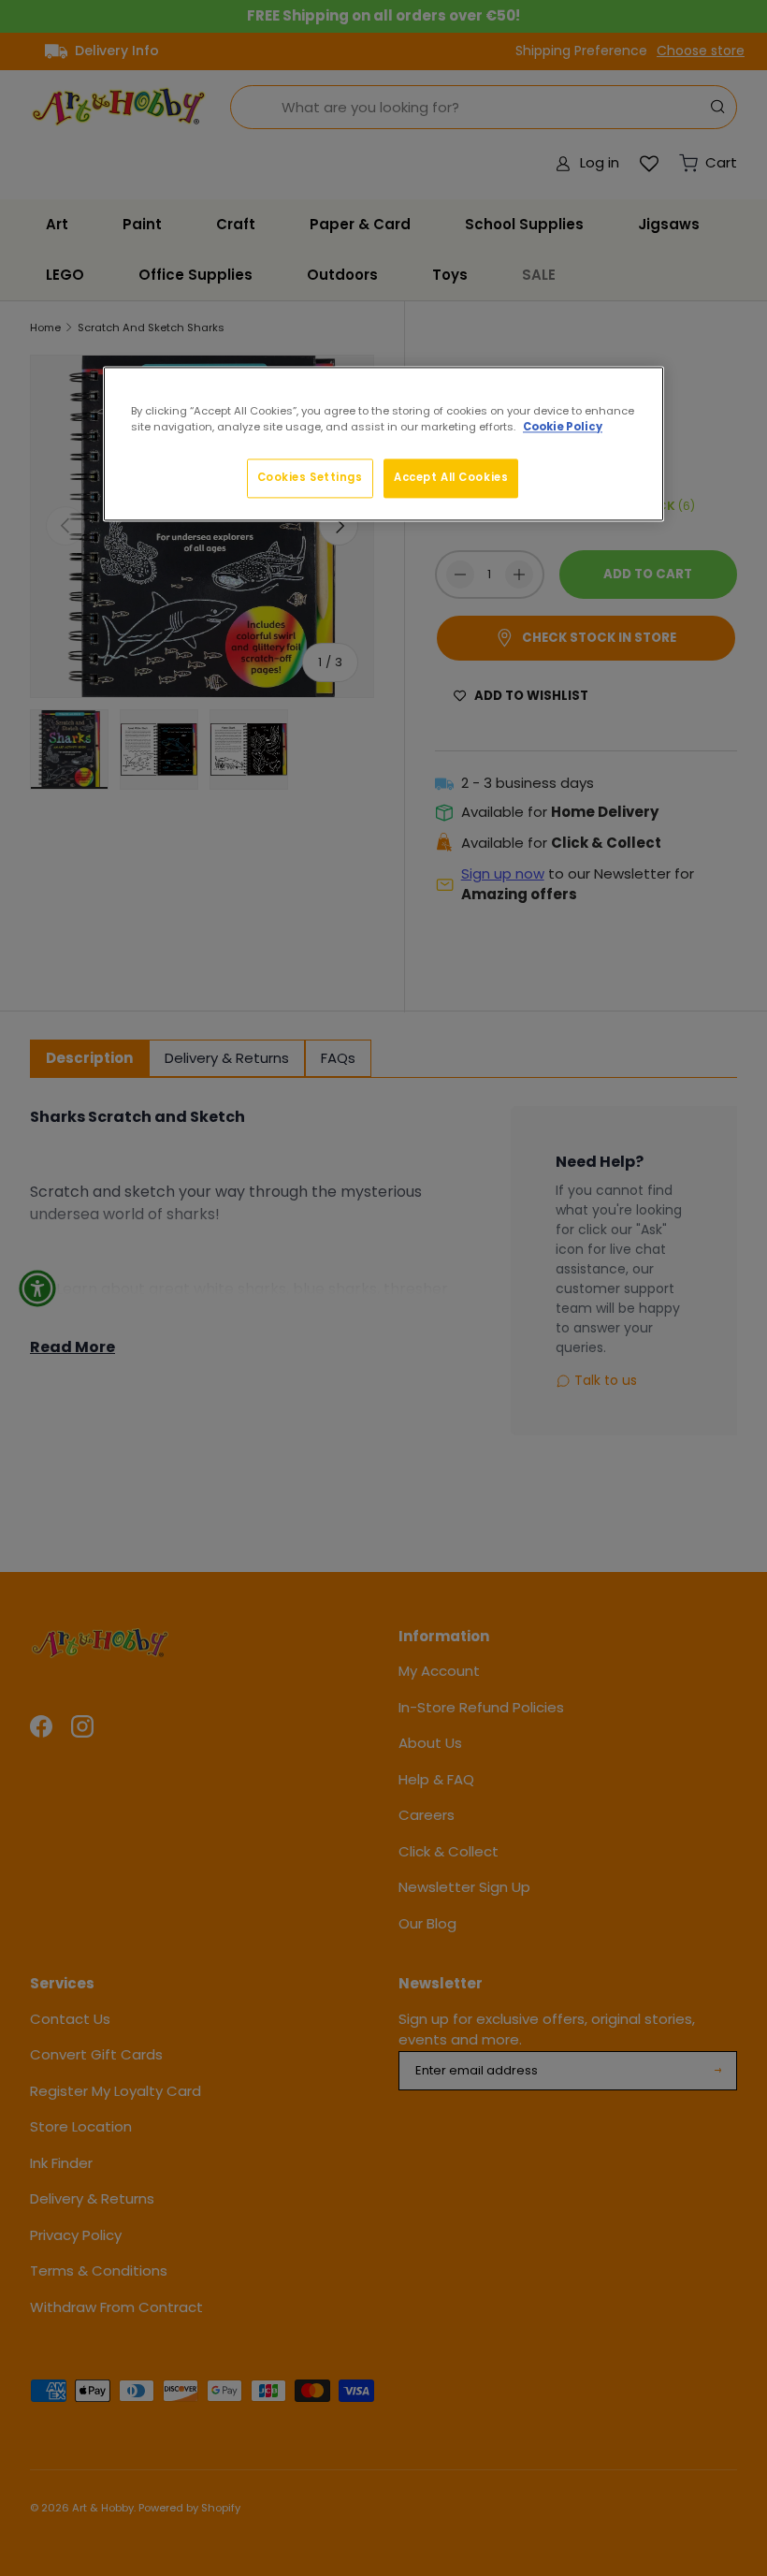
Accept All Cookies (451, 477)
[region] (383, 444)
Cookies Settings (310, 477)
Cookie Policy (563, 427)
